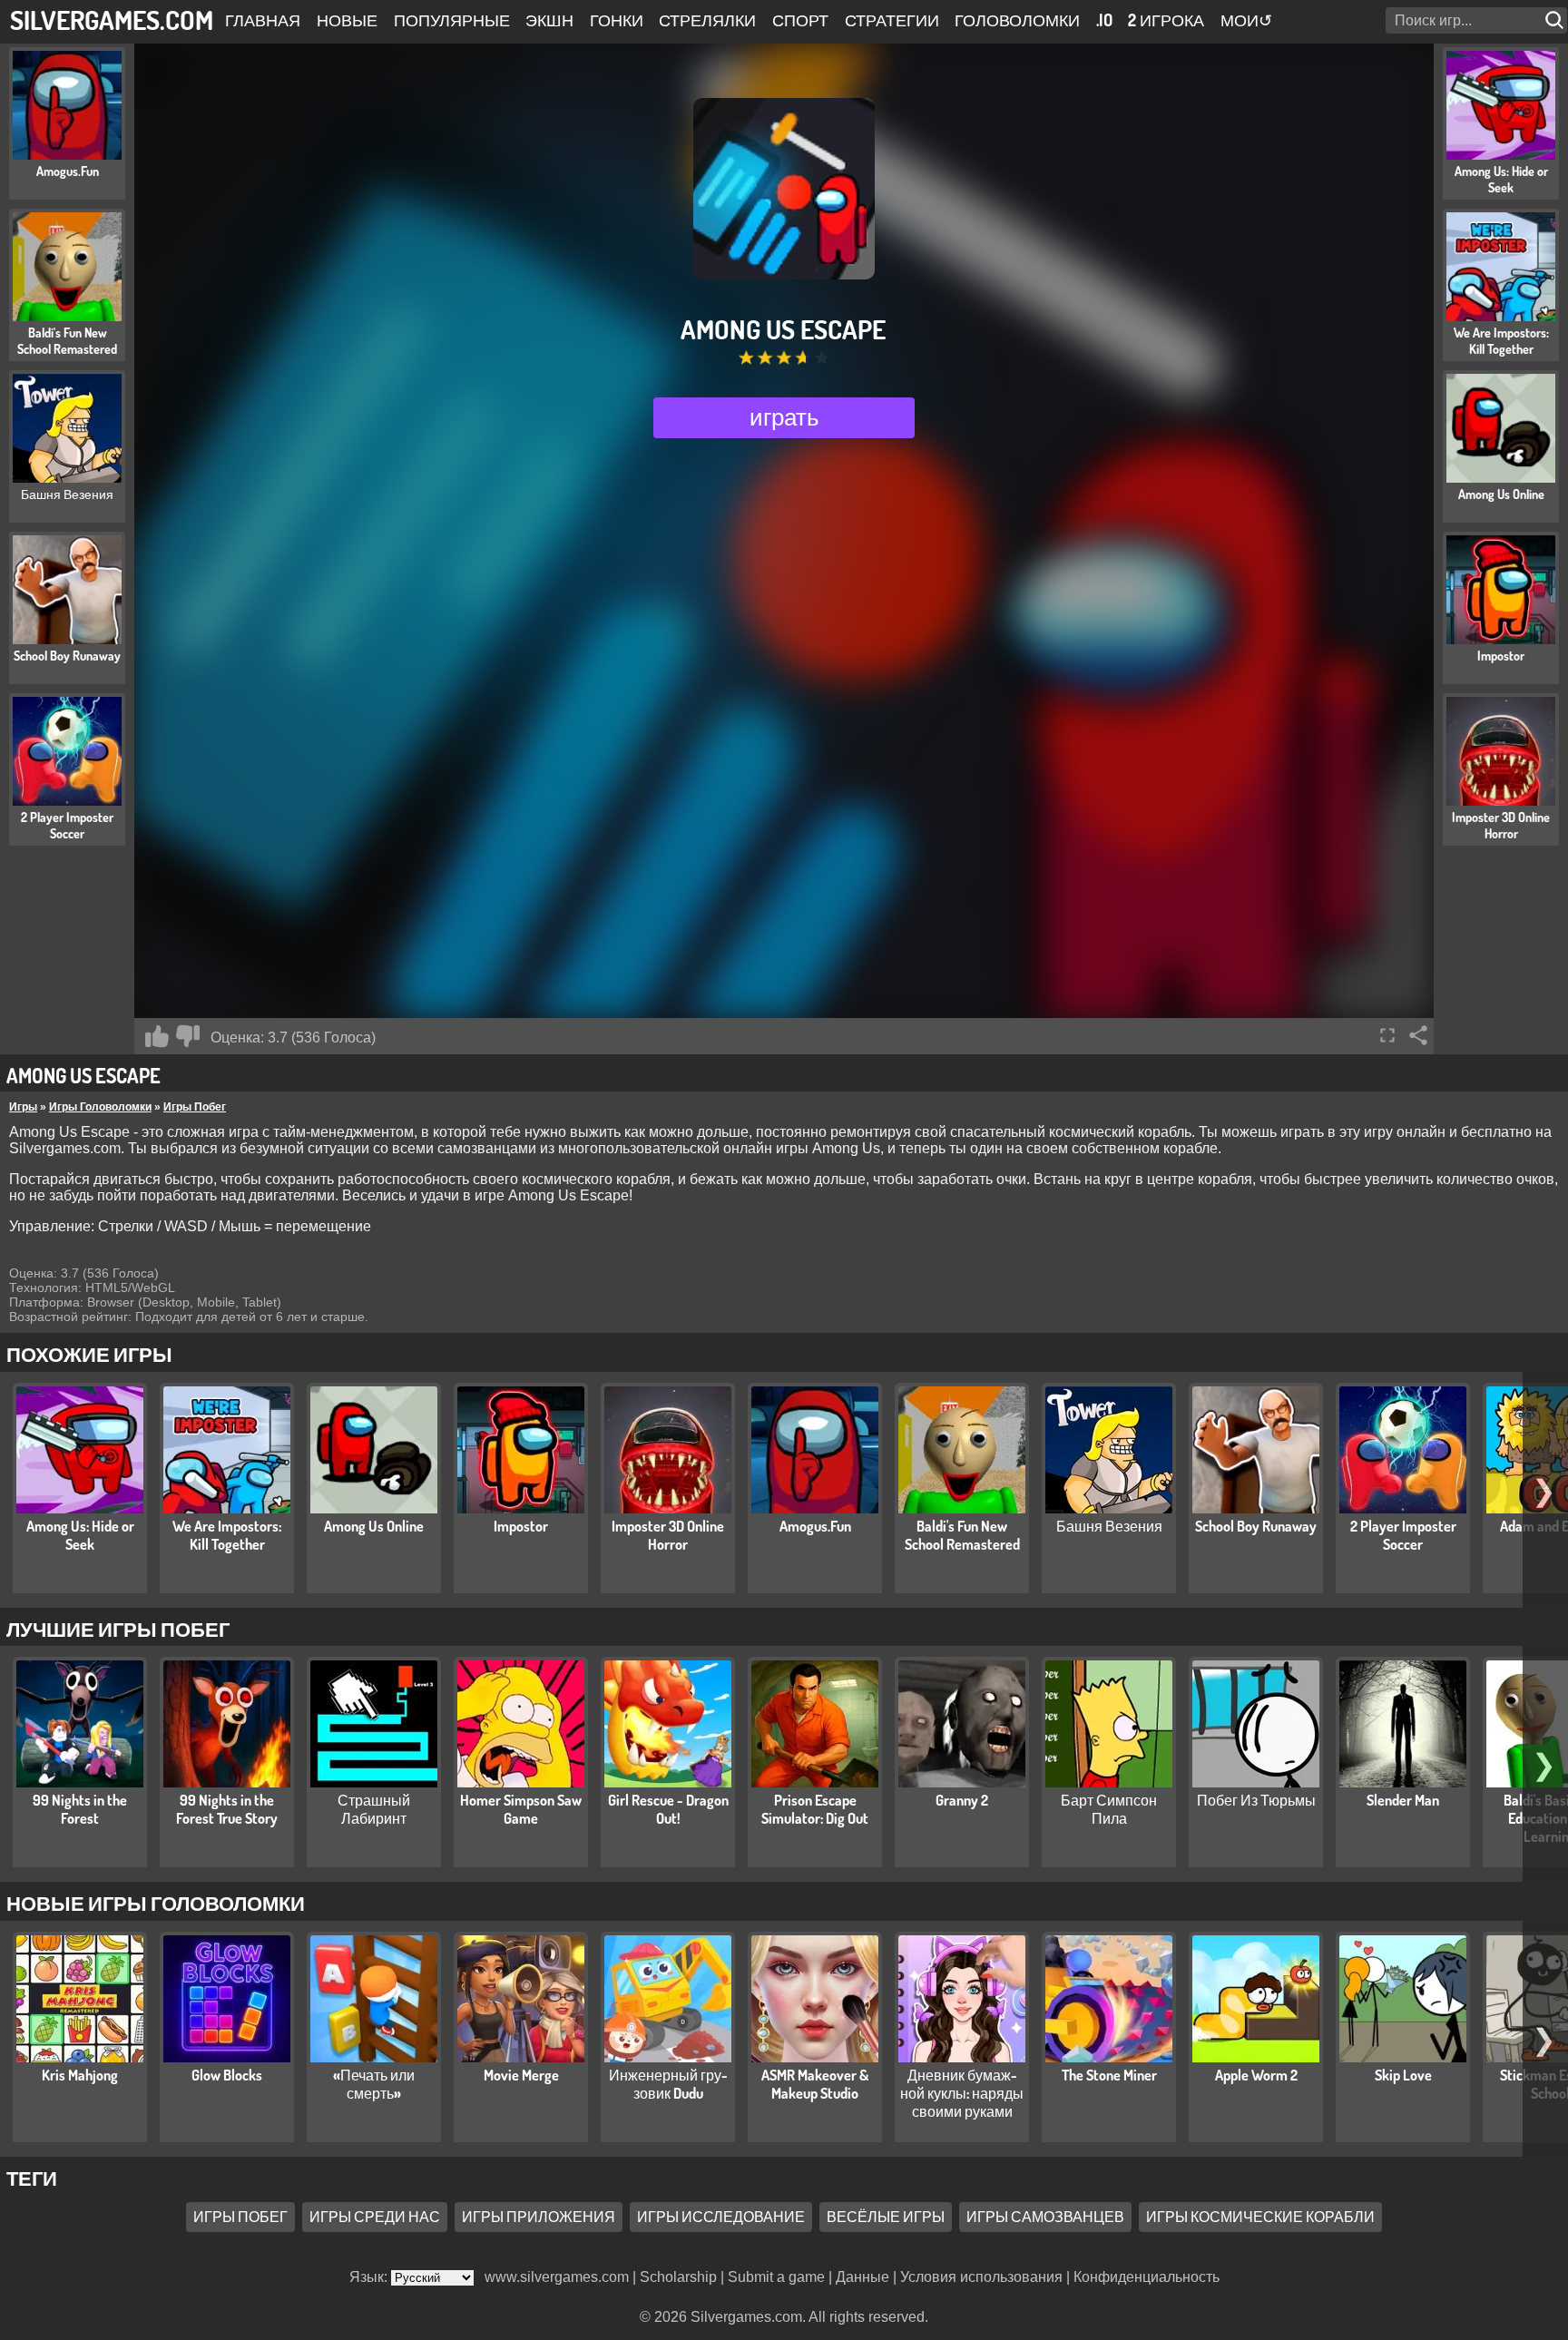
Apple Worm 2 (1256, 2075)
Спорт (800, 20)
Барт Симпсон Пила (1109, 1809)
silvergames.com (112, 20)
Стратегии (892, 20)
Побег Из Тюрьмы (1256, 1800)
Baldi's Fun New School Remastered (962, 1535)
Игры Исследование (721, 2217)
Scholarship (678, 2277)
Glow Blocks (227, 2075)
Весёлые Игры (886, 2217)
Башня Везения (1109, 1526)
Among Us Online (374, 1526)
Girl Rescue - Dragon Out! (668, 1809)
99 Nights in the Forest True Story (227, 1809)
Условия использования (981, 2277)
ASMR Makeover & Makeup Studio (815, 2084)
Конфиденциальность (1147, 2277)
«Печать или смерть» (374, 2084)
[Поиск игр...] (1556, 20)
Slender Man (1403, 1800)
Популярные (452, 20)
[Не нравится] (188, 1036)
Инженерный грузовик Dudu (668, 2084)
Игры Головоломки (100, 1107)
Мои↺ (1246, 20)
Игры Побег (195, 1107)
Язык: (370, 2277)
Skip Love (1403, 2075)
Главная (263, 20)
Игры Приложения (539, 2217)
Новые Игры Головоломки (156, 1903)
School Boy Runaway (1256, 1526)
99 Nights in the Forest (80, 1809)
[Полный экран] (1387, 1035)
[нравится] (157, 1036)
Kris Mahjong (80, 2075)
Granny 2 (962, 1800)
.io (1104, 20)
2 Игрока (1166, 20)
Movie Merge (521, 2075)
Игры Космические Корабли (1260, 2217)
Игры (23, 1107)
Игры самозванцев (1045, 2217)
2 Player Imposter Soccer (1403, 1535)
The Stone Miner (1109, 2075)
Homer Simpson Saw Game (521, 1809)
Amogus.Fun (815, 1526)
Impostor (521, 1526)
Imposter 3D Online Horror (668, 1535)
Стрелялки (707, 20)
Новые (347, 20)
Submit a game (776, 2277)
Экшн (549, 20)
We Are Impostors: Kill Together (227, 1535)
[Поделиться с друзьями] (1418, 1035)
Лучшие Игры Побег (118, 1629)
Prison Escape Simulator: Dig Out (815, 1809)
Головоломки (1017, 20)
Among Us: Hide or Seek (80, 1535)
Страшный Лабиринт (374, 1809)
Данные (862, 2277)
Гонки (617, 20)
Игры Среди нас (375, 2217)
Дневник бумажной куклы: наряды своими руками (962, 2093)
